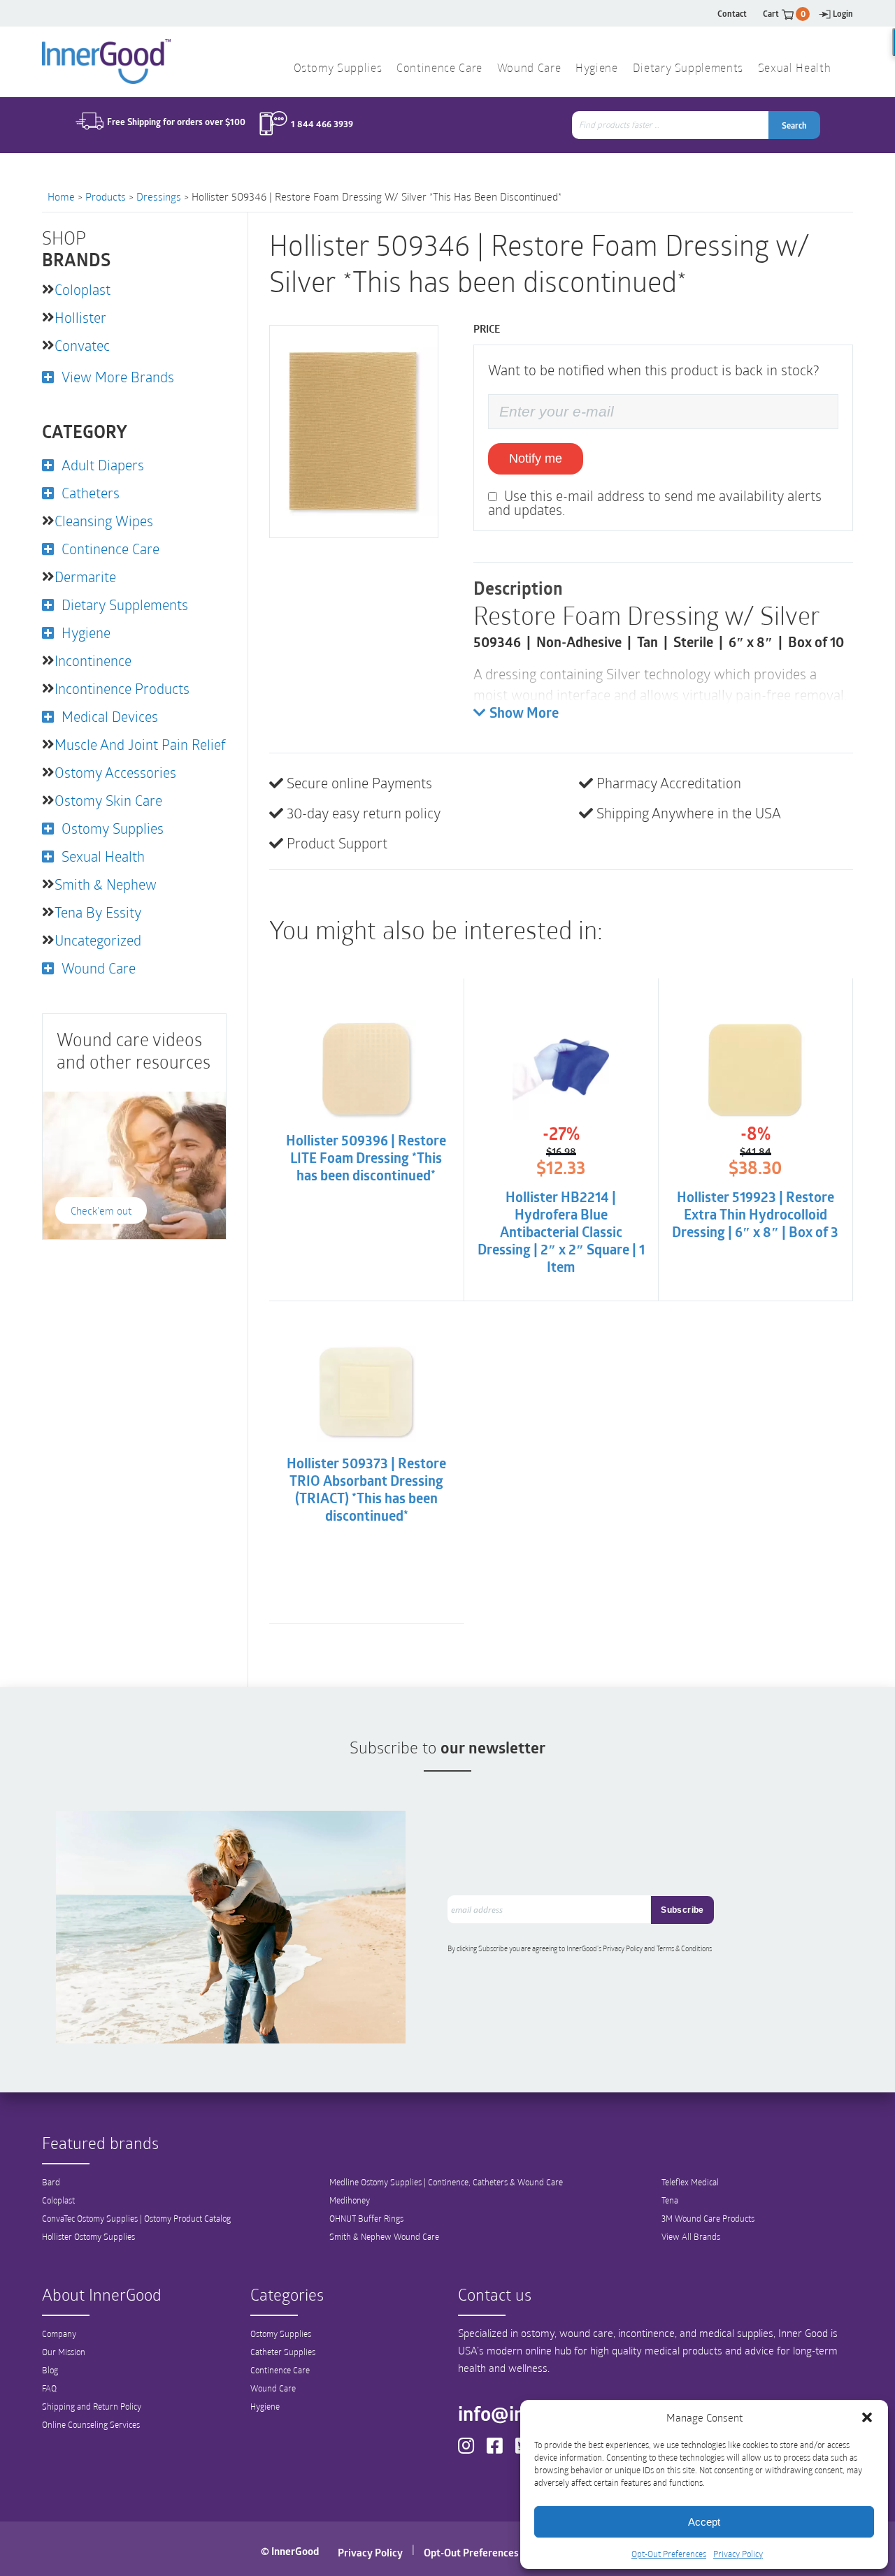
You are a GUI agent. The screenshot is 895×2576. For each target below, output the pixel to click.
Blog (50, 2370)
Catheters (91, 493)
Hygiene (596, 69)
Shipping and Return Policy (92, 2406)
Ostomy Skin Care (108, 800)
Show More (524, 714)
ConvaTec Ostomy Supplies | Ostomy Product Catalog (136, 2218)
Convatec (82, 345)
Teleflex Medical (690, 2182)
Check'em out (101, 1210)
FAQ (49, 2388)
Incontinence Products (122, 688)
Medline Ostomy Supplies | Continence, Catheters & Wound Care (446, 2182)
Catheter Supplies (283, 2352)
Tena (670, 2200)
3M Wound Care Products (708, 2218)
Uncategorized (98, 940)
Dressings (159, 196)
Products (106, 196)
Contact (732, 14)
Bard (51, 2182)
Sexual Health (794, 69)
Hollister (80, 317)
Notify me (536, 458)
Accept (704, 2522)
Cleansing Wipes (104, 521)
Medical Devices (110, 716)
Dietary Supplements (688, 69)
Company (59, 2333)
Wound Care (529, 69)
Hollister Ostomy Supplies (88, 2236)
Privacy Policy (738, 2554)
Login (843, 14)
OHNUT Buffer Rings (366, 2218)
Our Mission (64, 2352)
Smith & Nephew (106, 884)
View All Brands (691, 2236)
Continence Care (439, 69)
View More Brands (118, 377)
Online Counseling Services (91, 2424)
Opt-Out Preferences (669, 2554)
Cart (784, 14)
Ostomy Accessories (115, 772)
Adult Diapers (103, 465)
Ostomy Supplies (338, 69)
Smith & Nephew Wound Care (384, 2236)
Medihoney (350, 2200)
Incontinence (93, 660)
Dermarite (85, 577)
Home (61, 196)
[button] (867, 2417)
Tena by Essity (98, 912)
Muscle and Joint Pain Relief (140, 744)
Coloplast (83, 289)
